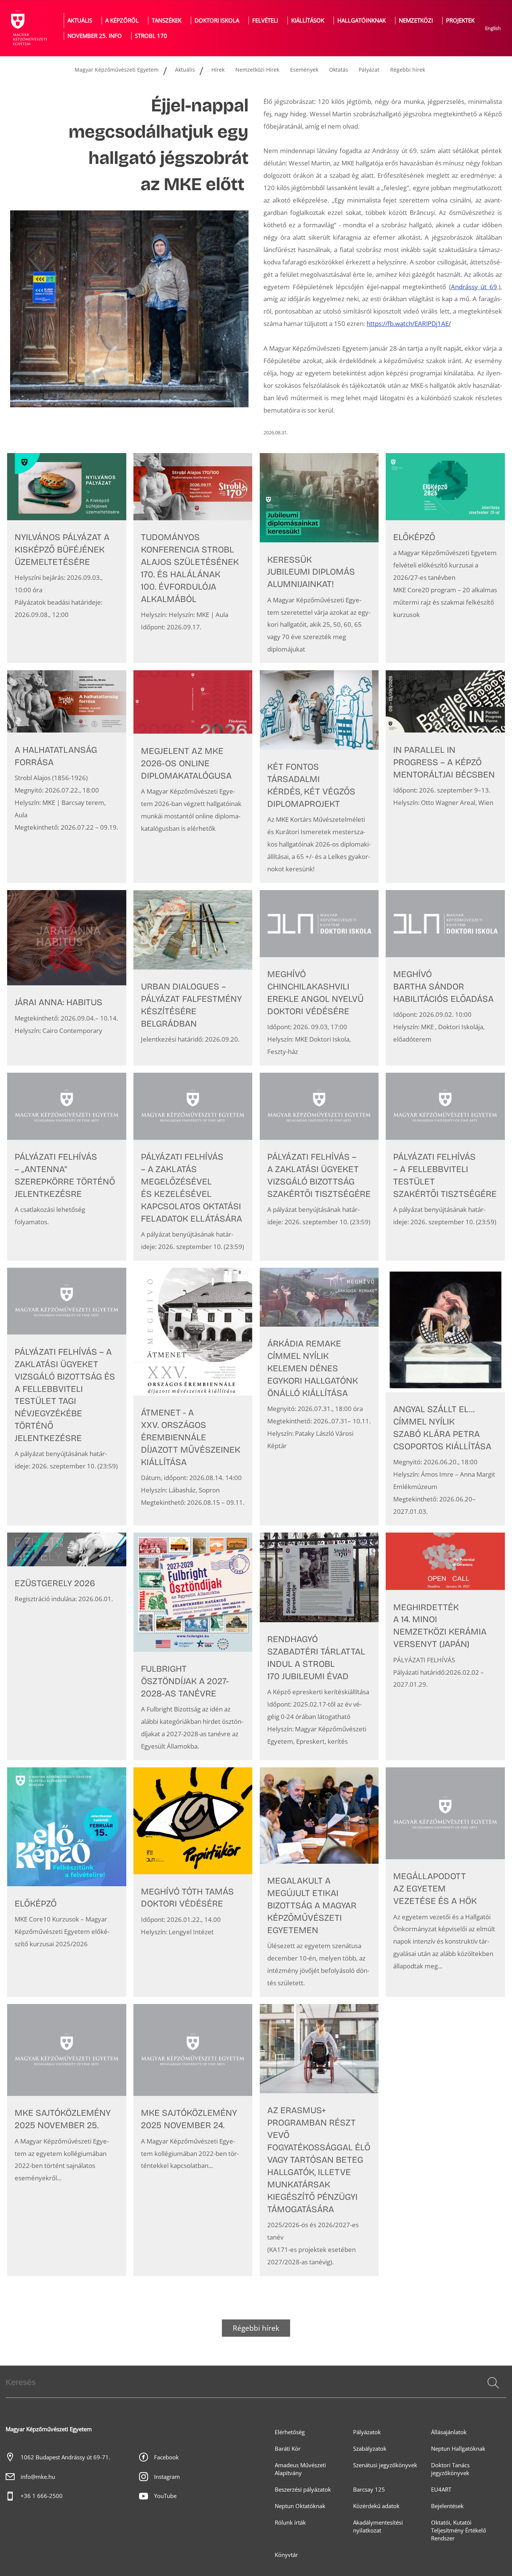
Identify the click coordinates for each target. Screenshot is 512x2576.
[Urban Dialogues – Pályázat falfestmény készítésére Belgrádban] (193, 978)
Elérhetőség (290, 2432)
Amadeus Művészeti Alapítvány (300, 2469)
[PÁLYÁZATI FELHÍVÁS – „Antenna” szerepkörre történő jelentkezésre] (67, 1167)
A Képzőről (122, 20)
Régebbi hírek (408, 70)
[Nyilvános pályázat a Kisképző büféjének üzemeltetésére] (67, 558)
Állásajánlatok (449, 2432)
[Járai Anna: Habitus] (67, 978)
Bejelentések (447, 2506)
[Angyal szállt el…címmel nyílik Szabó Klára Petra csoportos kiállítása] (445, 1397)
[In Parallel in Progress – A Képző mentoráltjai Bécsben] (445, 777)
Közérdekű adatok (376, 2506)
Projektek (460, 20)
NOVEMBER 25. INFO (95, 36)
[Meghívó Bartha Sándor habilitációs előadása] (445, 978)
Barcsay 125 (369, 2490)
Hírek (218, 70)
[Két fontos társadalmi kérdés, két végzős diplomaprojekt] (319, 777)
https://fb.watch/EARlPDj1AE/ (409, 324)
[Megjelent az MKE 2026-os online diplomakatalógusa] (193, 777)
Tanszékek (167, 20)
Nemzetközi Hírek (257, 70)
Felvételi (265, 20)
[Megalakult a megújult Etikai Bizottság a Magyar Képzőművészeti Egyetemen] (319, 1882)
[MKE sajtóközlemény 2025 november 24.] (193, 2140)
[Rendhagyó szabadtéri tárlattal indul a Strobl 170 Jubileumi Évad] (319, 1646)
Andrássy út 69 (474, 287)
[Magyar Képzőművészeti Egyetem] (28, 28)
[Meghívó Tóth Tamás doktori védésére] (193, 1882)
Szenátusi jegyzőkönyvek (385, 2465)
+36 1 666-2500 (42, 2496)
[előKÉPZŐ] (445, 558)
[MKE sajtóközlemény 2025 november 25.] (67, 2140)
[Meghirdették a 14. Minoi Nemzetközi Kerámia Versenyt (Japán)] (445, 1646)
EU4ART (441, 2490)
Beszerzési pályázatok (303, 2490)
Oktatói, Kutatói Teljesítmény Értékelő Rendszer (459, 2530)
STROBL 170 (151, 36)
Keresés (493, 2392)
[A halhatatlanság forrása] (67, 777)
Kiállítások (308, 20)
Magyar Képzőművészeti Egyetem (117, 70)
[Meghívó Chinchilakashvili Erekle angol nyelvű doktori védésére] (319, 978)
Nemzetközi (416, 20)
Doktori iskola (217, 20)
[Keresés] (493, 2383)
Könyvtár (286, 2555)
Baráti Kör (288, 2449)
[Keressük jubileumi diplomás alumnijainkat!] (319, 558)
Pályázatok (367, 2432)
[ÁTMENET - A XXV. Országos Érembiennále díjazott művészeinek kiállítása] (193, 1397)
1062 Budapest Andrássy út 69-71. (65, 2457)
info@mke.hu (38, 2477)
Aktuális (80, 20)
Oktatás (339, 70)
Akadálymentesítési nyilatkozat (378, 2526)
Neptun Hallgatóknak (458, 2449)
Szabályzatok (370, 2449)
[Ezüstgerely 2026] (67, 1646)
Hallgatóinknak (362, 20)
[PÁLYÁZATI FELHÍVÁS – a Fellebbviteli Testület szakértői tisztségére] (445, 1167)
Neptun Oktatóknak (300, 2506)
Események (304, 70)
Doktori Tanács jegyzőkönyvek (450, 2469)
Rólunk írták (290, 2523)
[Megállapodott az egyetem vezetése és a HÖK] (445, 1882)
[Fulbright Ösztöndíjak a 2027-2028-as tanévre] (193, 1646)
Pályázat (369, 70)
